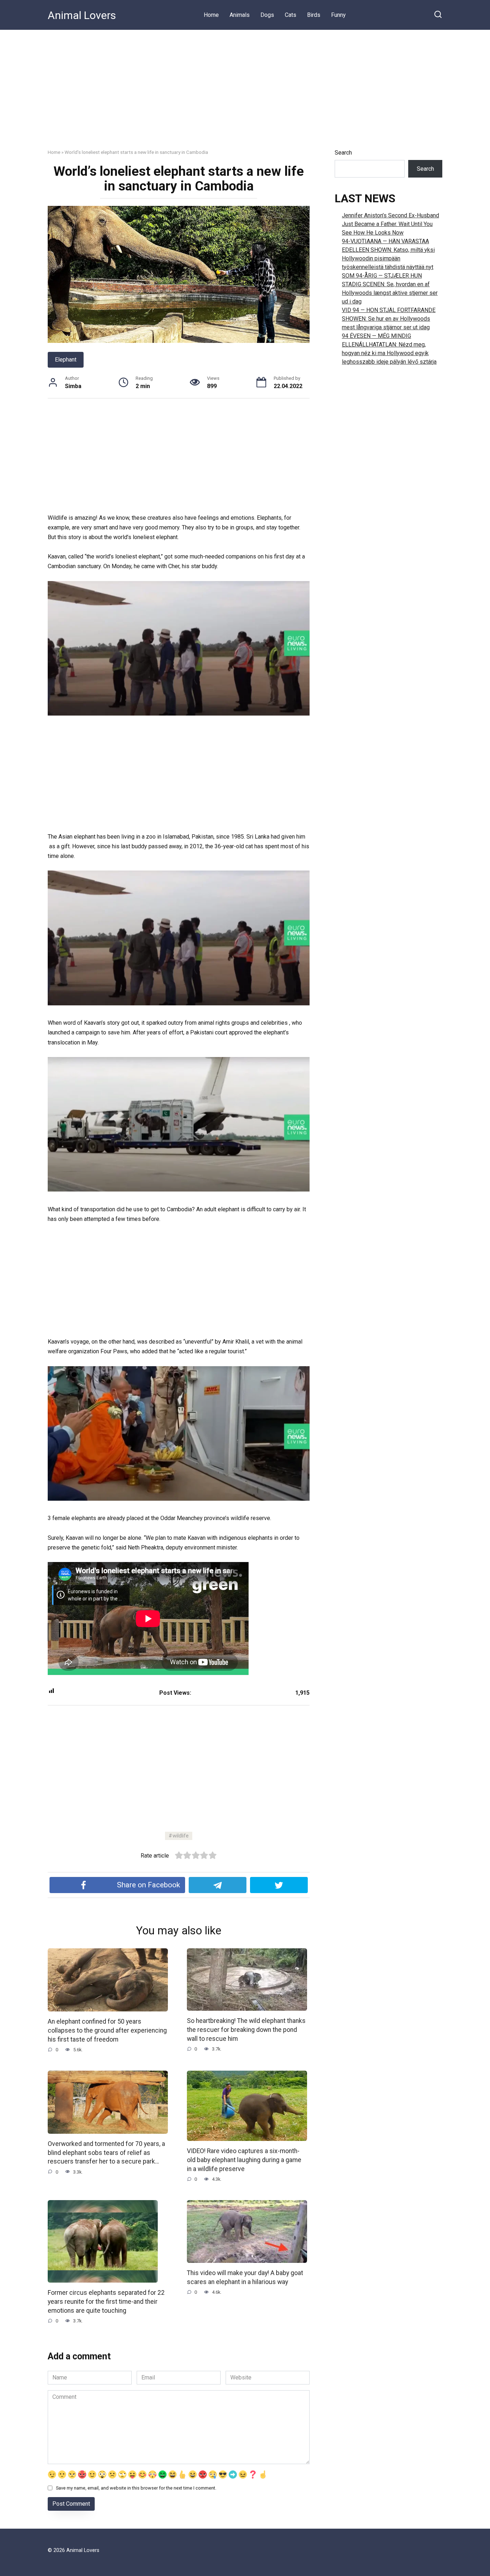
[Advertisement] (245, 84)
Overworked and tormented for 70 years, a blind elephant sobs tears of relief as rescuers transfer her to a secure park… (106, 2153)
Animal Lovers (82, 15)
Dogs (267, 15)
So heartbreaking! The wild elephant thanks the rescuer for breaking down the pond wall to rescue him (246, 2030)
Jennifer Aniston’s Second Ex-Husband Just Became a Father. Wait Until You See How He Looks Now (390, 224)
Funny (338, 15)
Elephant (66, 360)
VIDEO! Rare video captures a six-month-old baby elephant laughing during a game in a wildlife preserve (244, 2160)
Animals (240, 15)
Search (343, 153)
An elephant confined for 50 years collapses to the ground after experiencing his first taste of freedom (107, 2030)
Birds (314, 15)
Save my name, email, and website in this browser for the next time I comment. (136, 2488)
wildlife (181, 1836)
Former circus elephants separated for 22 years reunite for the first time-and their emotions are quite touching (106, 2301)
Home (211, 15)
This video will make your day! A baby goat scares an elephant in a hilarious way (245, 2277)
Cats (291, 15)
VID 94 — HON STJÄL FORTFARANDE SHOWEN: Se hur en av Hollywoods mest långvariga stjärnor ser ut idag (389, 319)
